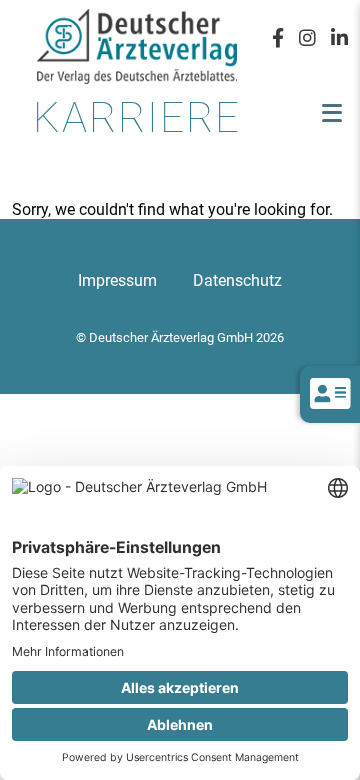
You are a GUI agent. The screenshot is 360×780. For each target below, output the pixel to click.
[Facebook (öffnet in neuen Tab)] (278, 37)
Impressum (117, 280)
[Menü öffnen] (332, 113)
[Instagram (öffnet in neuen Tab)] (307, 37)
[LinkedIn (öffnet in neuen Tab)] (339, 37)
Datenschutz (237, 280)
